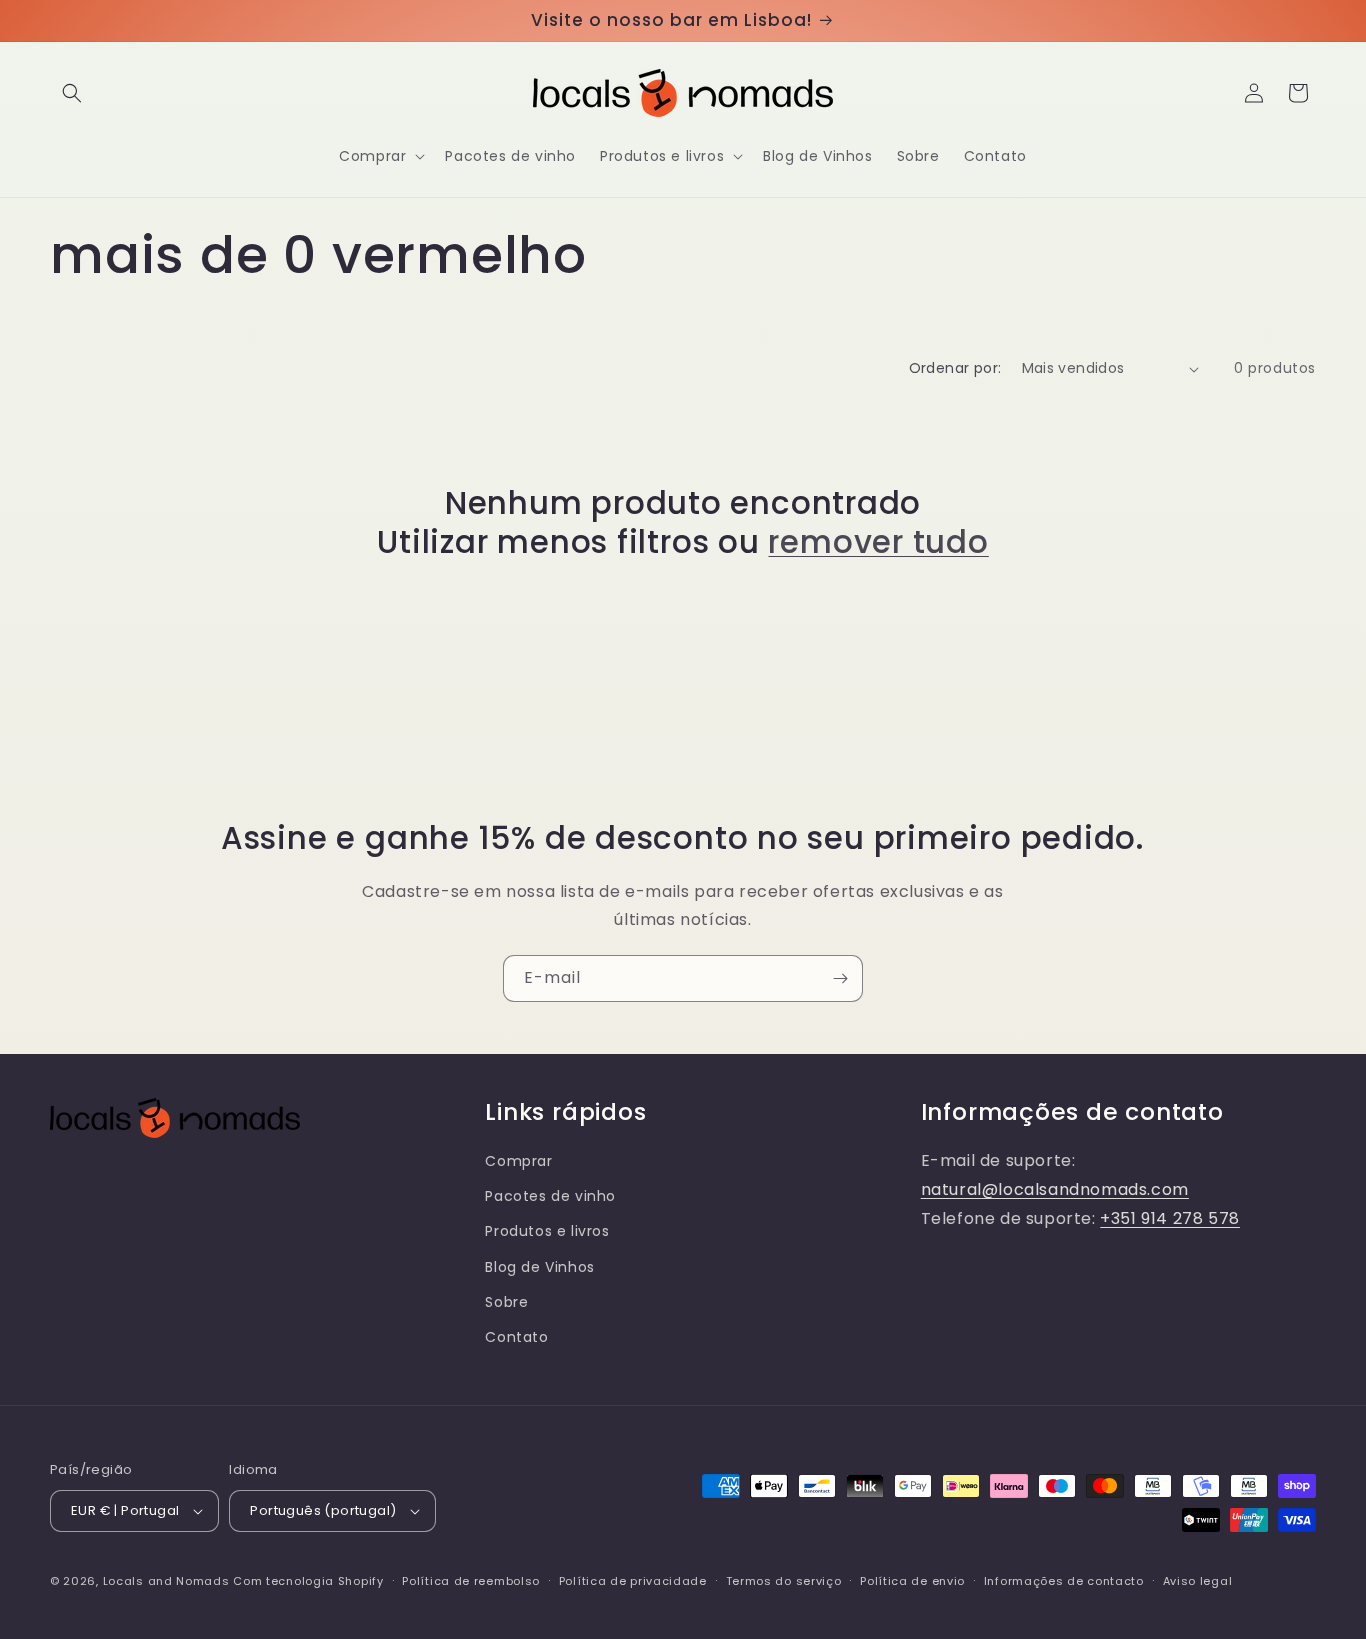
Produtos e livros (547, 1231)
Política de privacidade (633, 1581)
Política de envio (912, 1581)
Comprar (518, 1161)
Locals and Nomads (166, 1581)
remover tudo (878, 542)
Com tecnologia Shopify (308, 1581)
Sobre (506, 1302)
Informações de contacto (1064, 1581)
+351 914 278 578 (1170, 1218)
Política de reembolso (471, 1581)
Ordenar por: (955, 368)
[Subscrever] (840, 978)
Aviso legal (1198, 1581)
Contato (516, 1337)
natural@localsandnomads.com (1055, 1189)
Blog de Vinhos (539, 1267)
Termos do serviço (784, 1581)
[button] (72, 93)
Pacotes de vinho (550, 1196)
